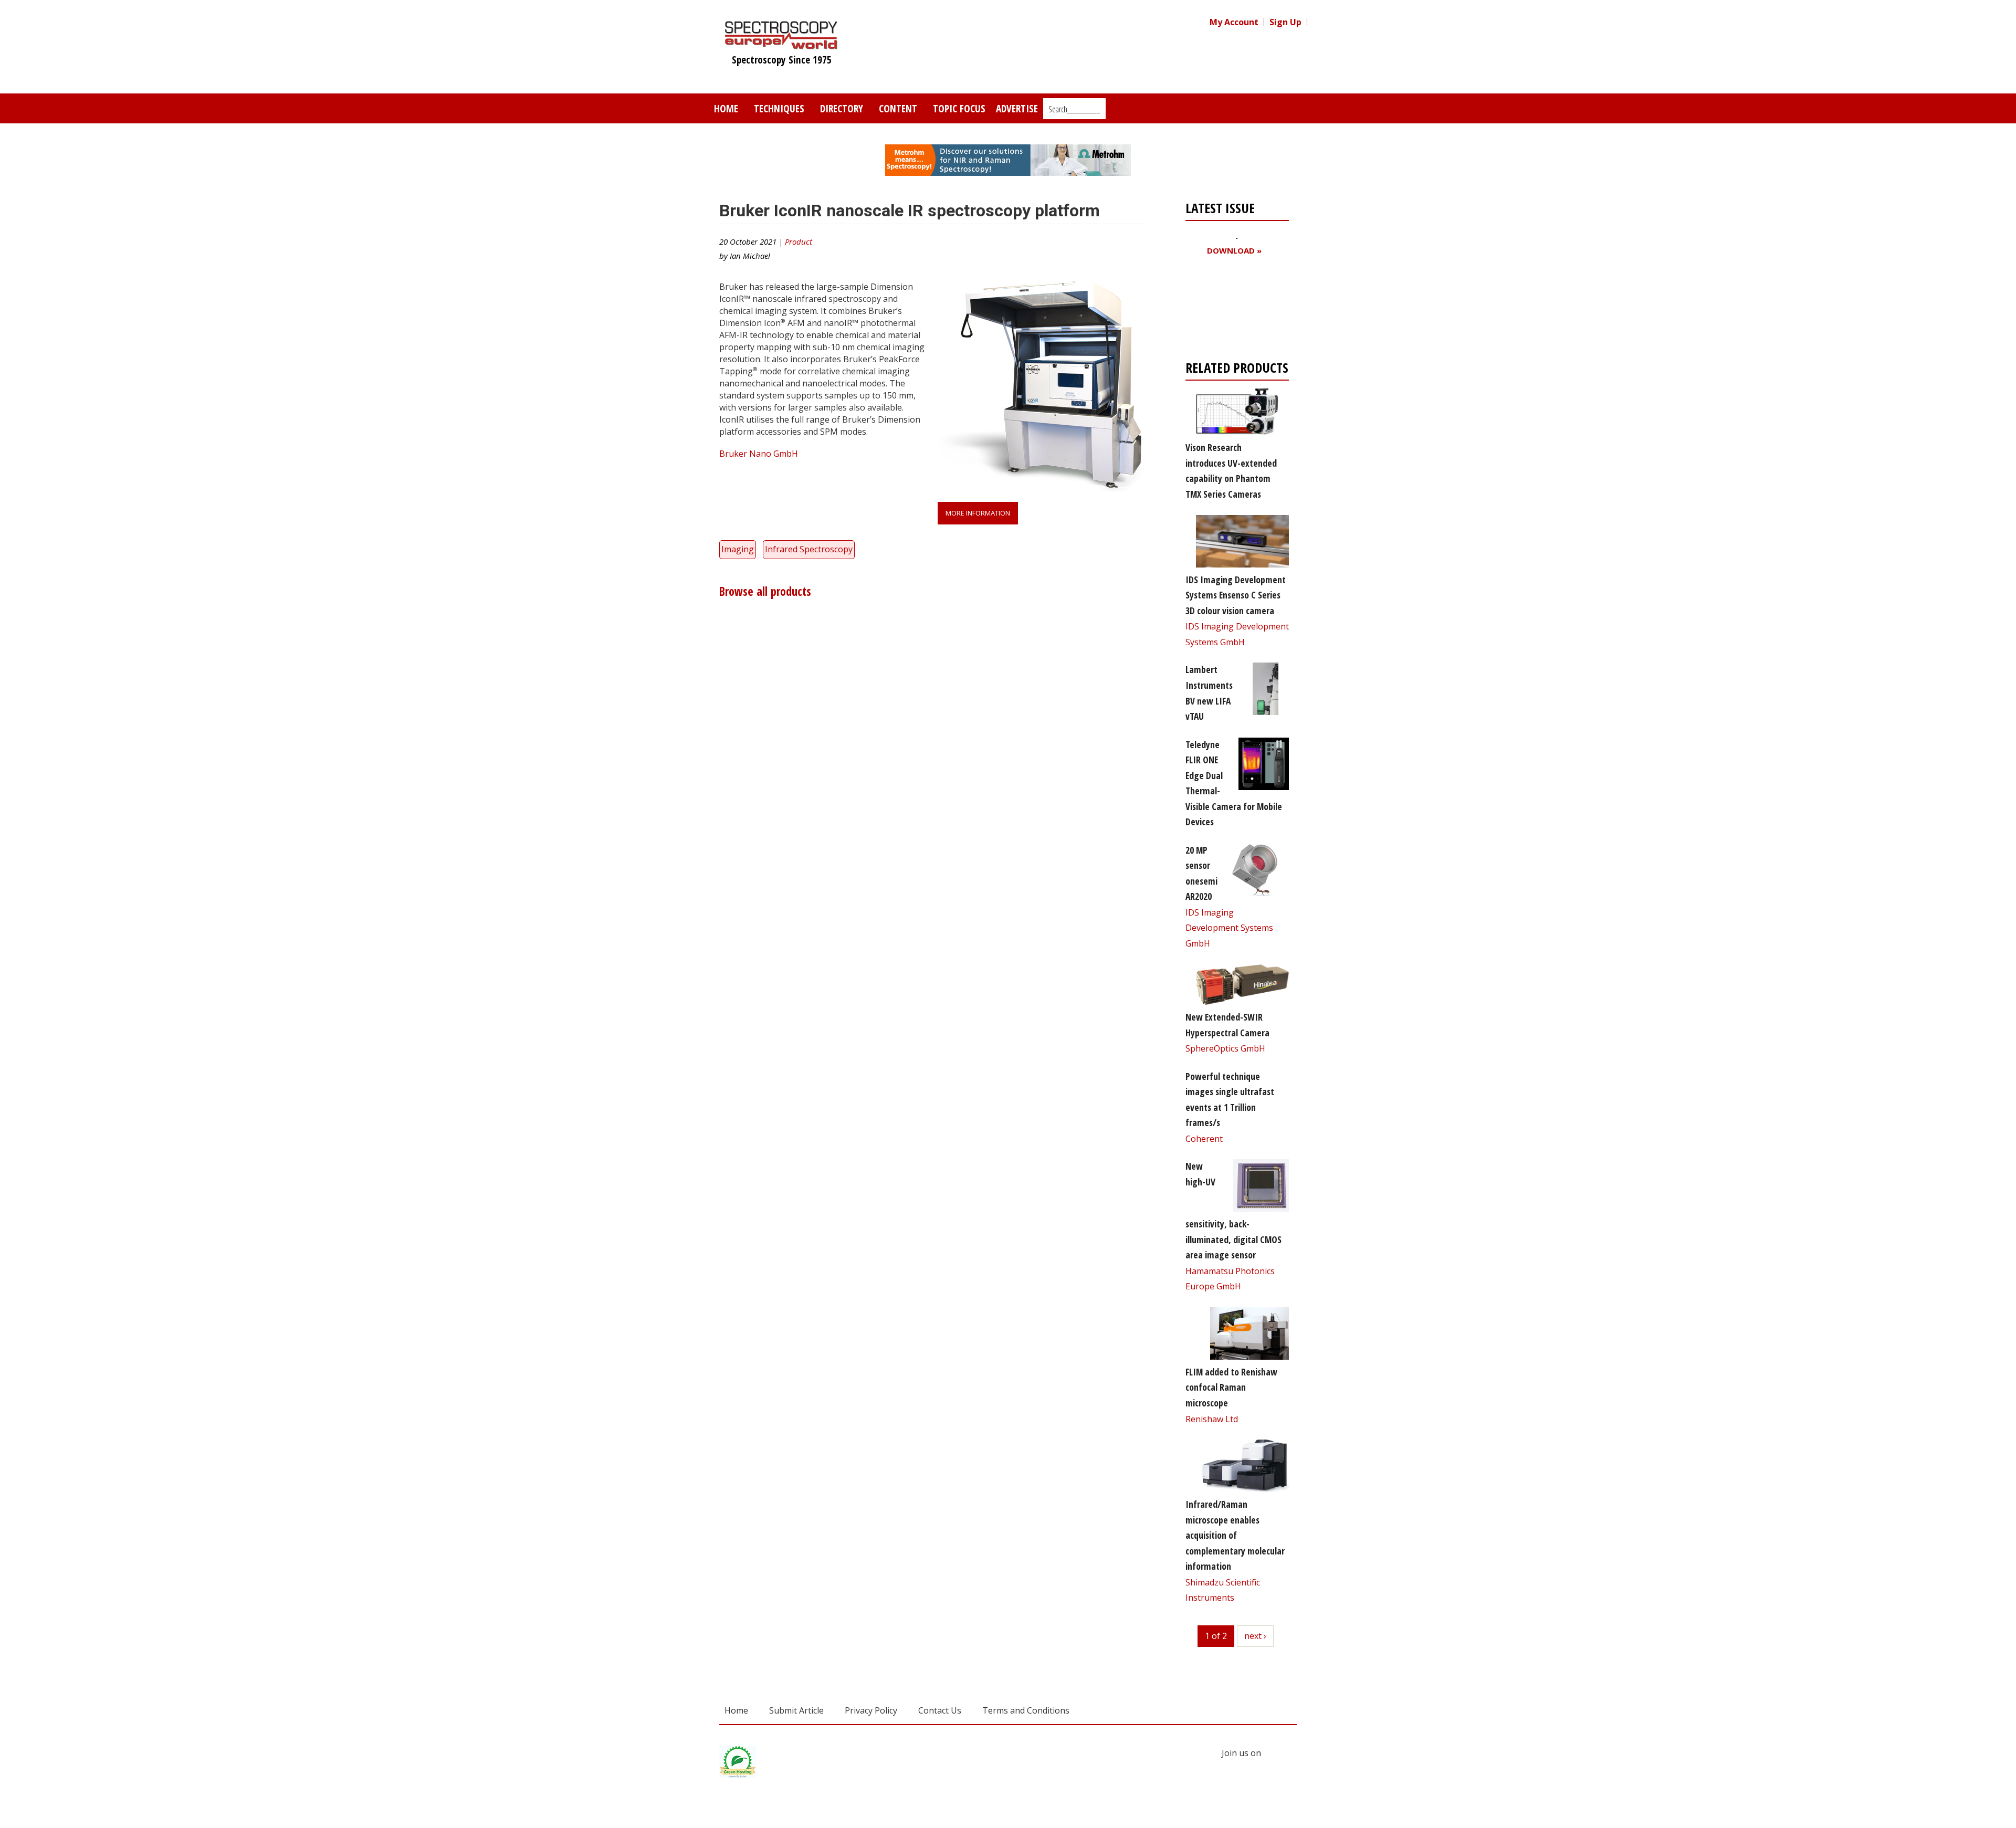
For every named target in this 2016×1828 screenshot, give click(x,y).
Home (726, 108)
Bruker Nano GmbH (759, 454)
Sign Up (1285, 22)
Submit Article (796, 1710)
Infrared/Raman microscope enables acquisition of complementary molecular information (1235, 1535)
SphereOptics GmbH (1225, 1048)
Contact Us (940, 1710)
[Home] (781, 44)
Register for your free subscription (1236, 311)
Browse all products (765, 591)
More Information (978, 513)
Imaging (738, 549)
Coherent (1204, 1139)
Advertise (1017, 108)
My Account (1234, 22)
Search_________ (1074, 109)
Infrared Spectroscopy (809, 549)
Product (799, 241)
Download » (1234, 251)
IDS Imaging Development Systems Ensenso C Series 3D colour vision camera (1236, 595)
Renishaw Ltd (1212, 1419)
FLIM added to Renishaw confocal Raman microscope (1231, 1387)
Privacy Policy (871, 1710)
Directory (842, 108)
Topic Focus (959, 108)
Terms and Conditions (1026, 1710)
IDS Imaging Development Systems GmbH (1229, 928)
